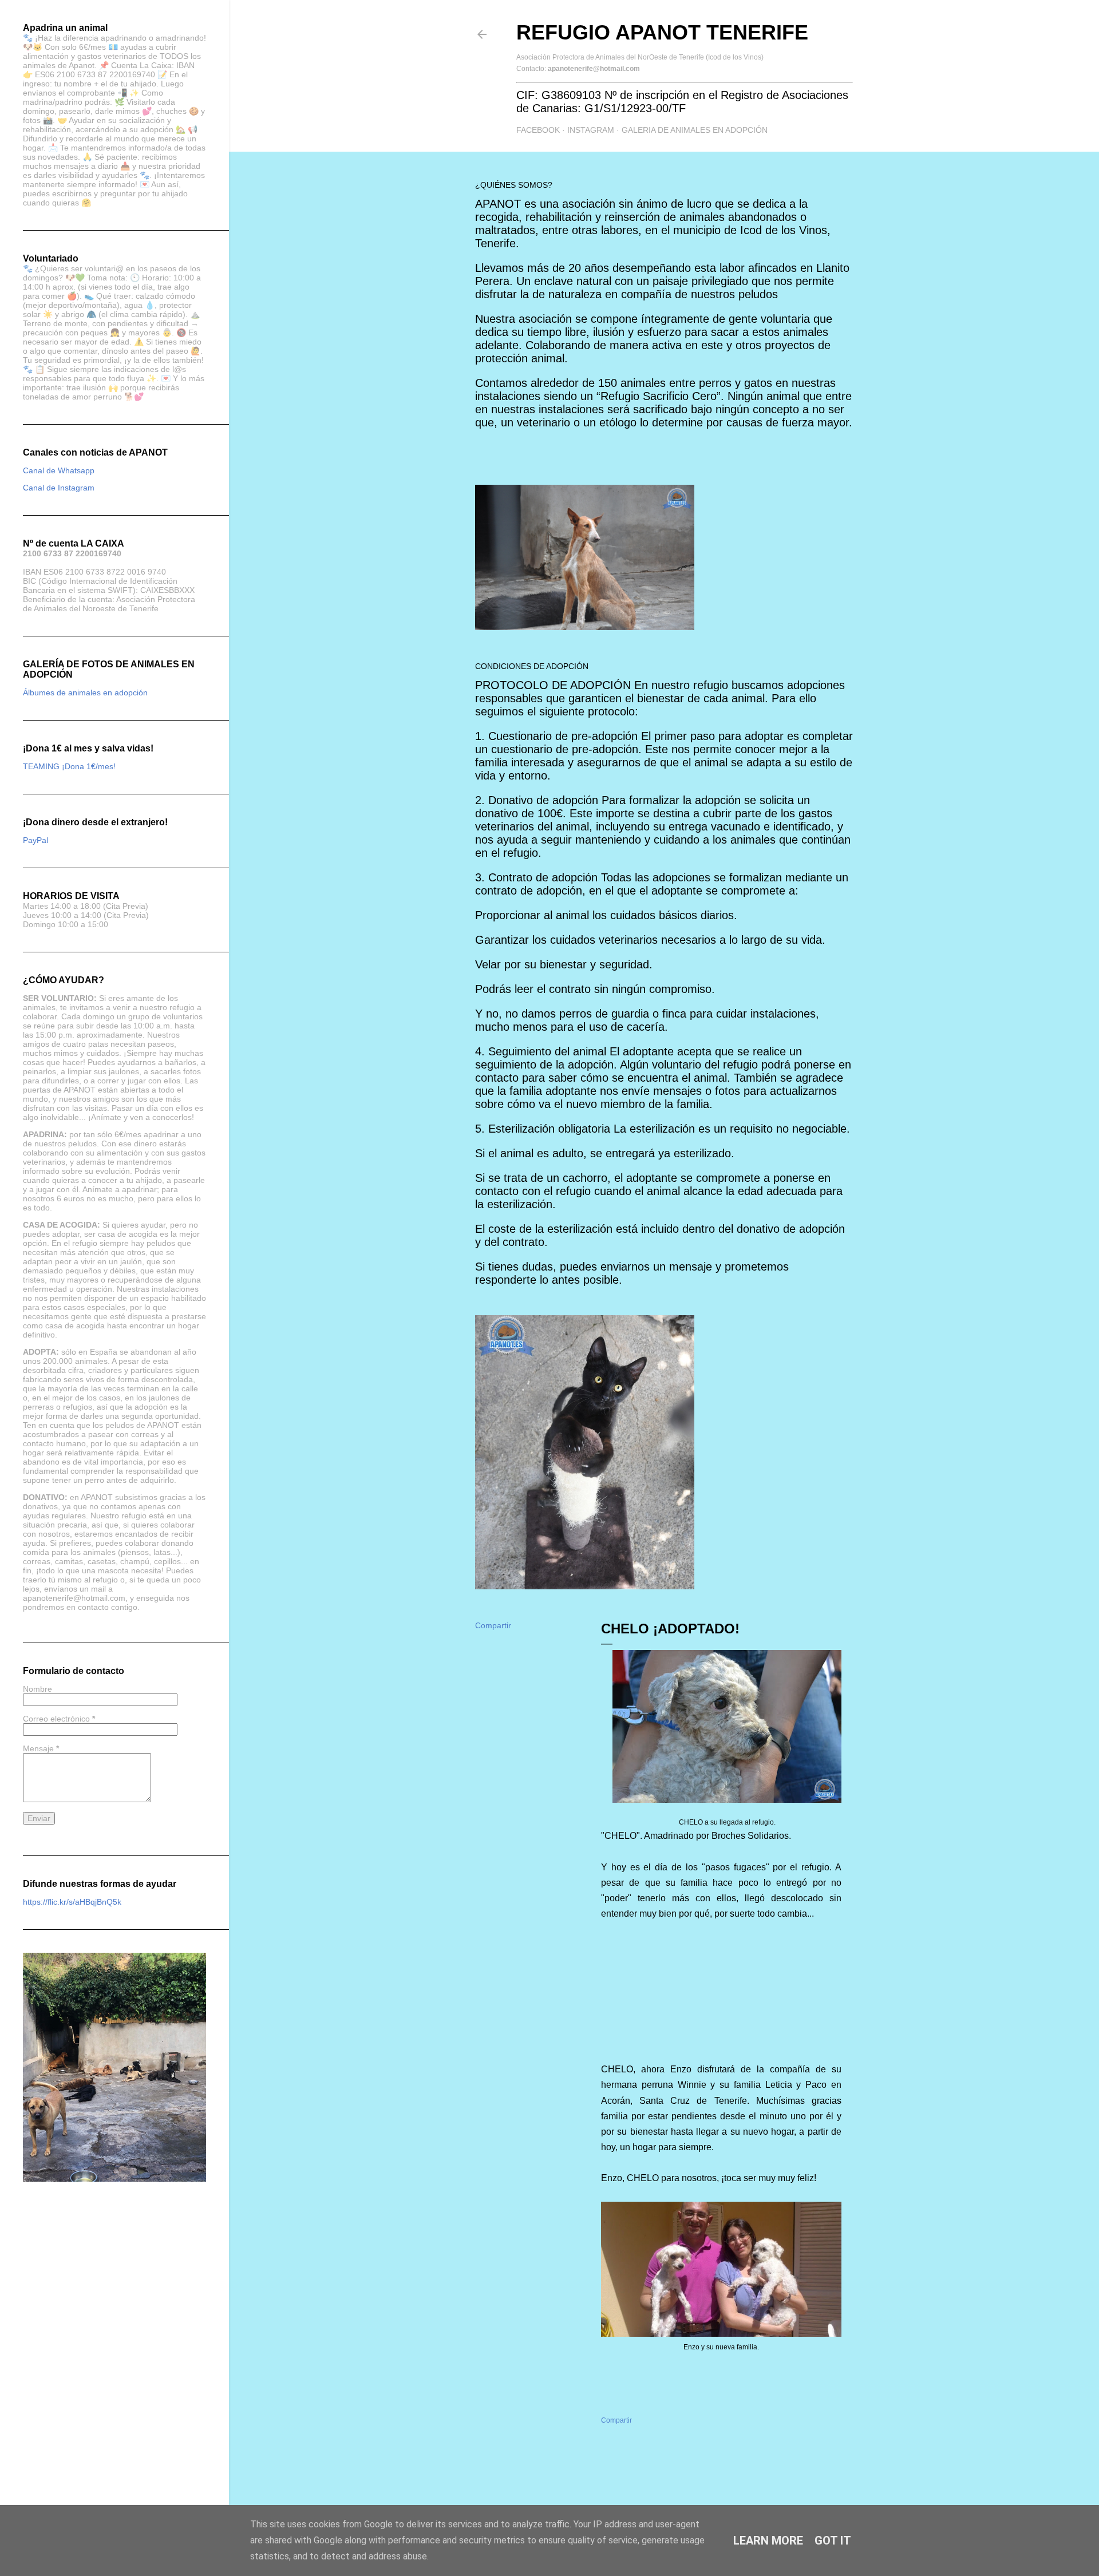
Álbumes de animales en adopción (85, 693)
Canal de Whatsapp (59, 470)
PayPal (35, 840)
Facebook (538, 130)
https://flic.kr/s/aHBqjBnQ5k (72, 1902)
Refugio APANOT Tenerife (662, 32)
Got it (833, 2541)
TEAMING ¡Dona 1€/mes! (69, 766)
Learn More (768, 2541)
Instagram (591, 130)
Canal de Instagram (59, 488)
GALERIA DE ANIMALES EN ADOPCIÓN (695, 130)
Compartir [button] (493, 1625)
